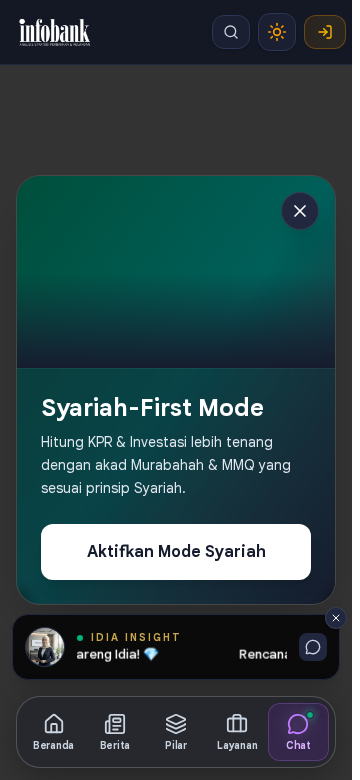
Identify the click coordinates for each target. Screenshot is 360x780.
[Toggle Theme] (277, 32)
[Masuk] (325, 32)
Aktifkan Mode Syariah (176, 552)
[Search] (231, 32)
